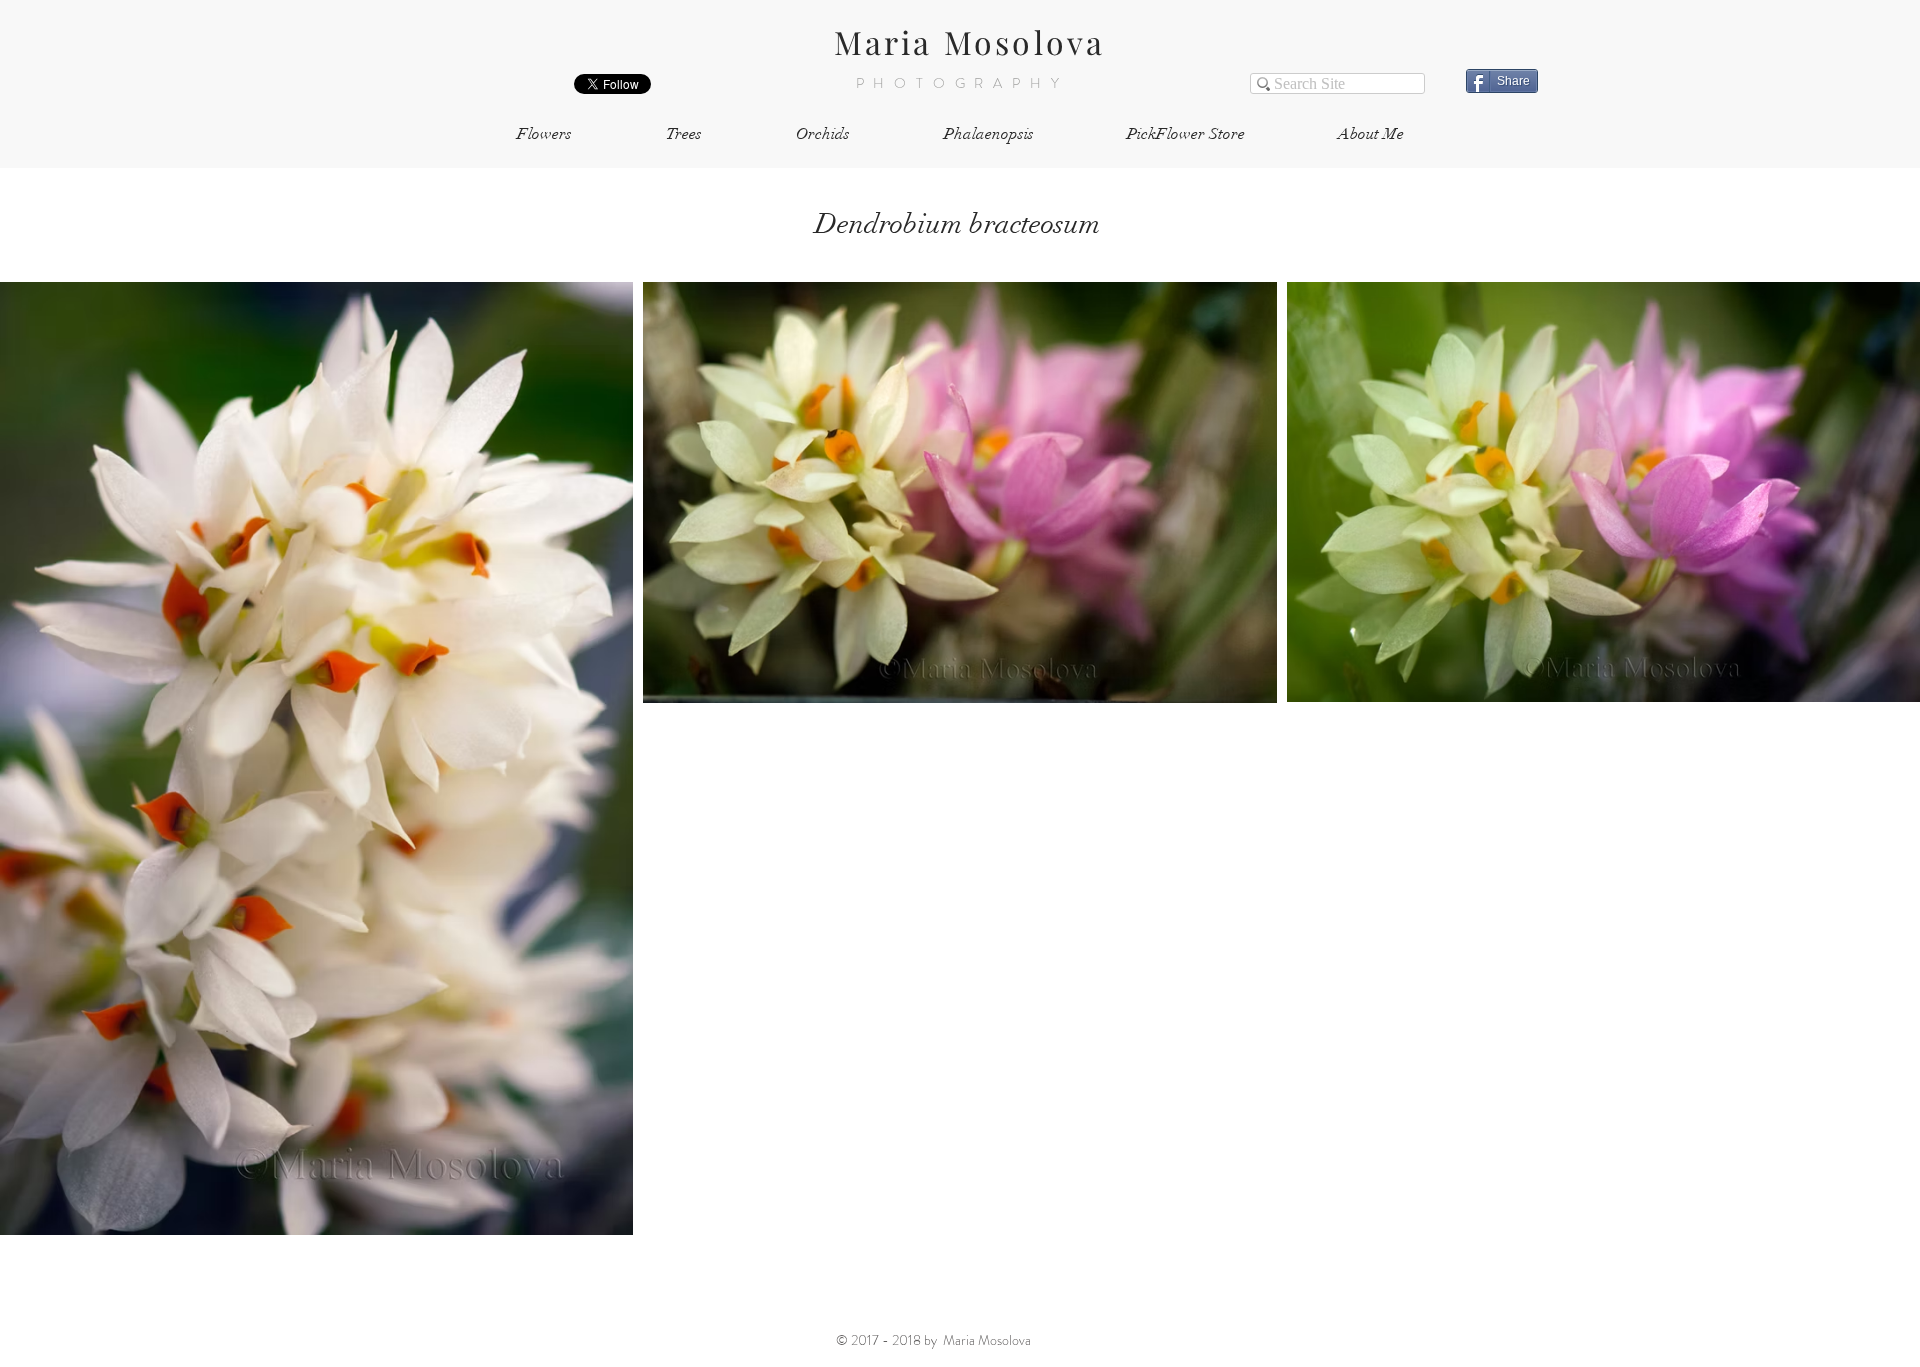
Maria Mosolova (970, 41)
